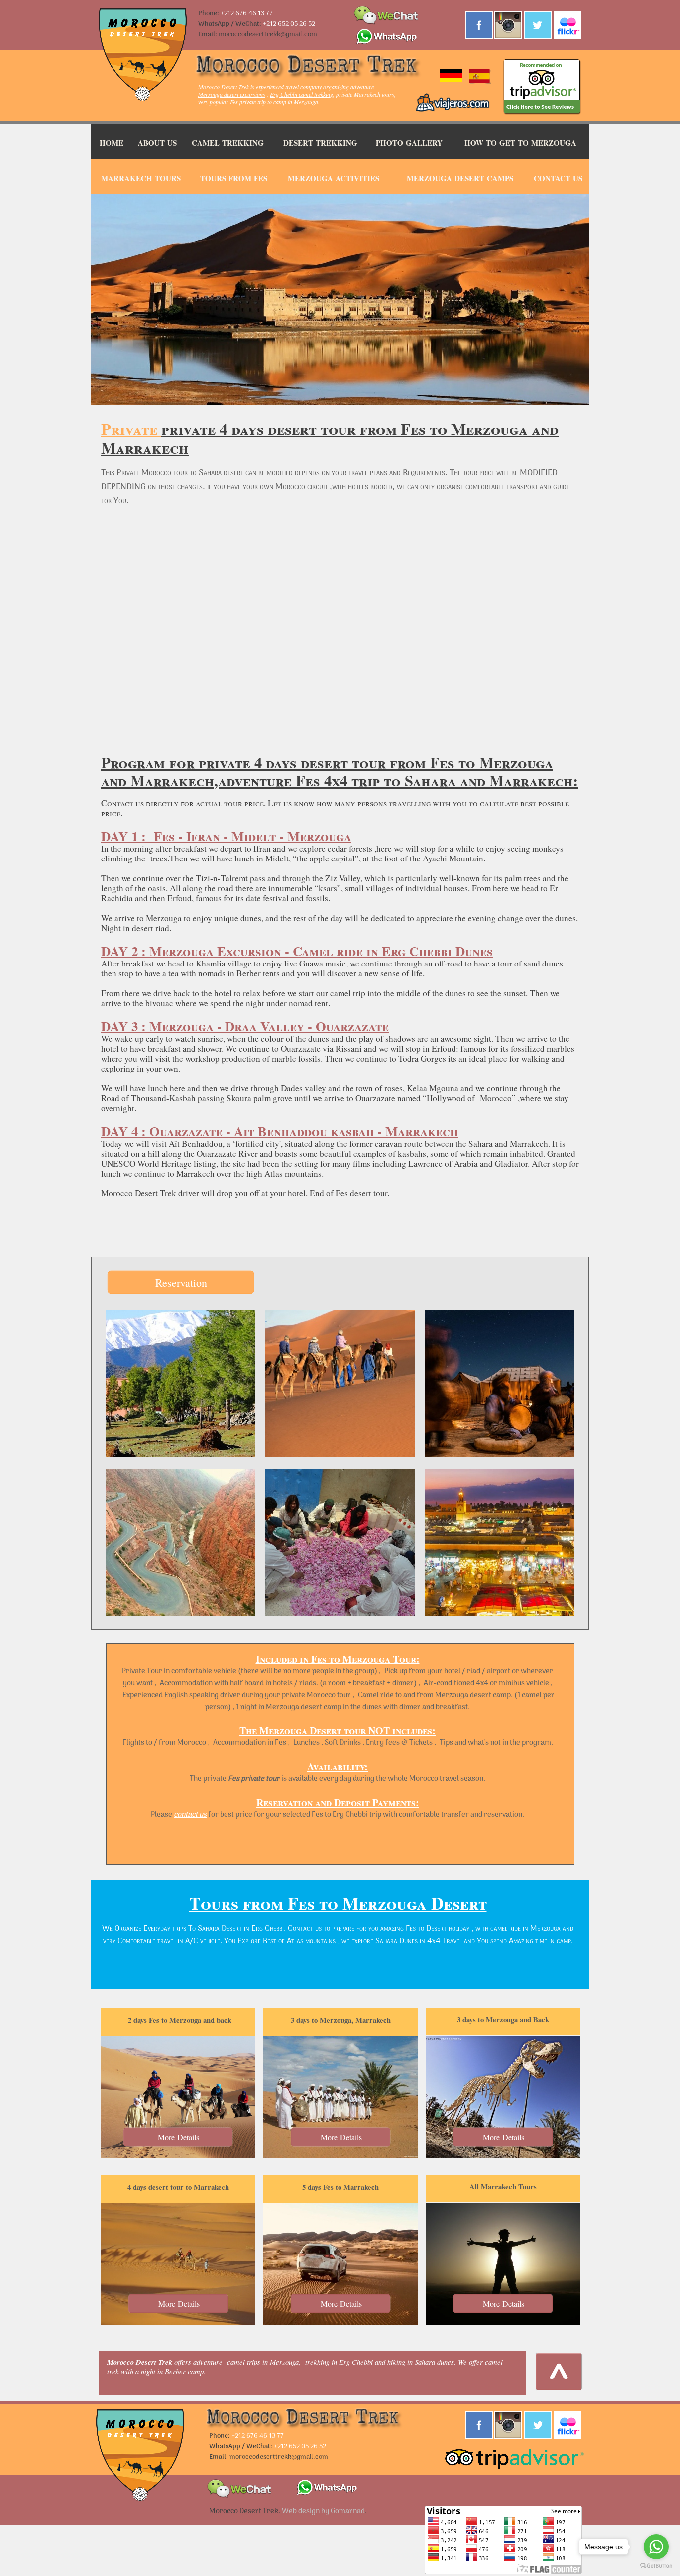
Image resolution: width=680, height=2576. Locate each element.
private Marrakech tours (365, 94)
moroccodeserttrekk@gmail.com (268, 35)
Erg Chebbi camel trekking (301, 94)
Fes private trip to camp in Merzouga (274, 102)
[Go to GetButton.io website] (656, 2566)
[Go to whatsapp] (656, 2547)
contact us (190, 1815)
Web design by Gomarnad (323, 2511)
